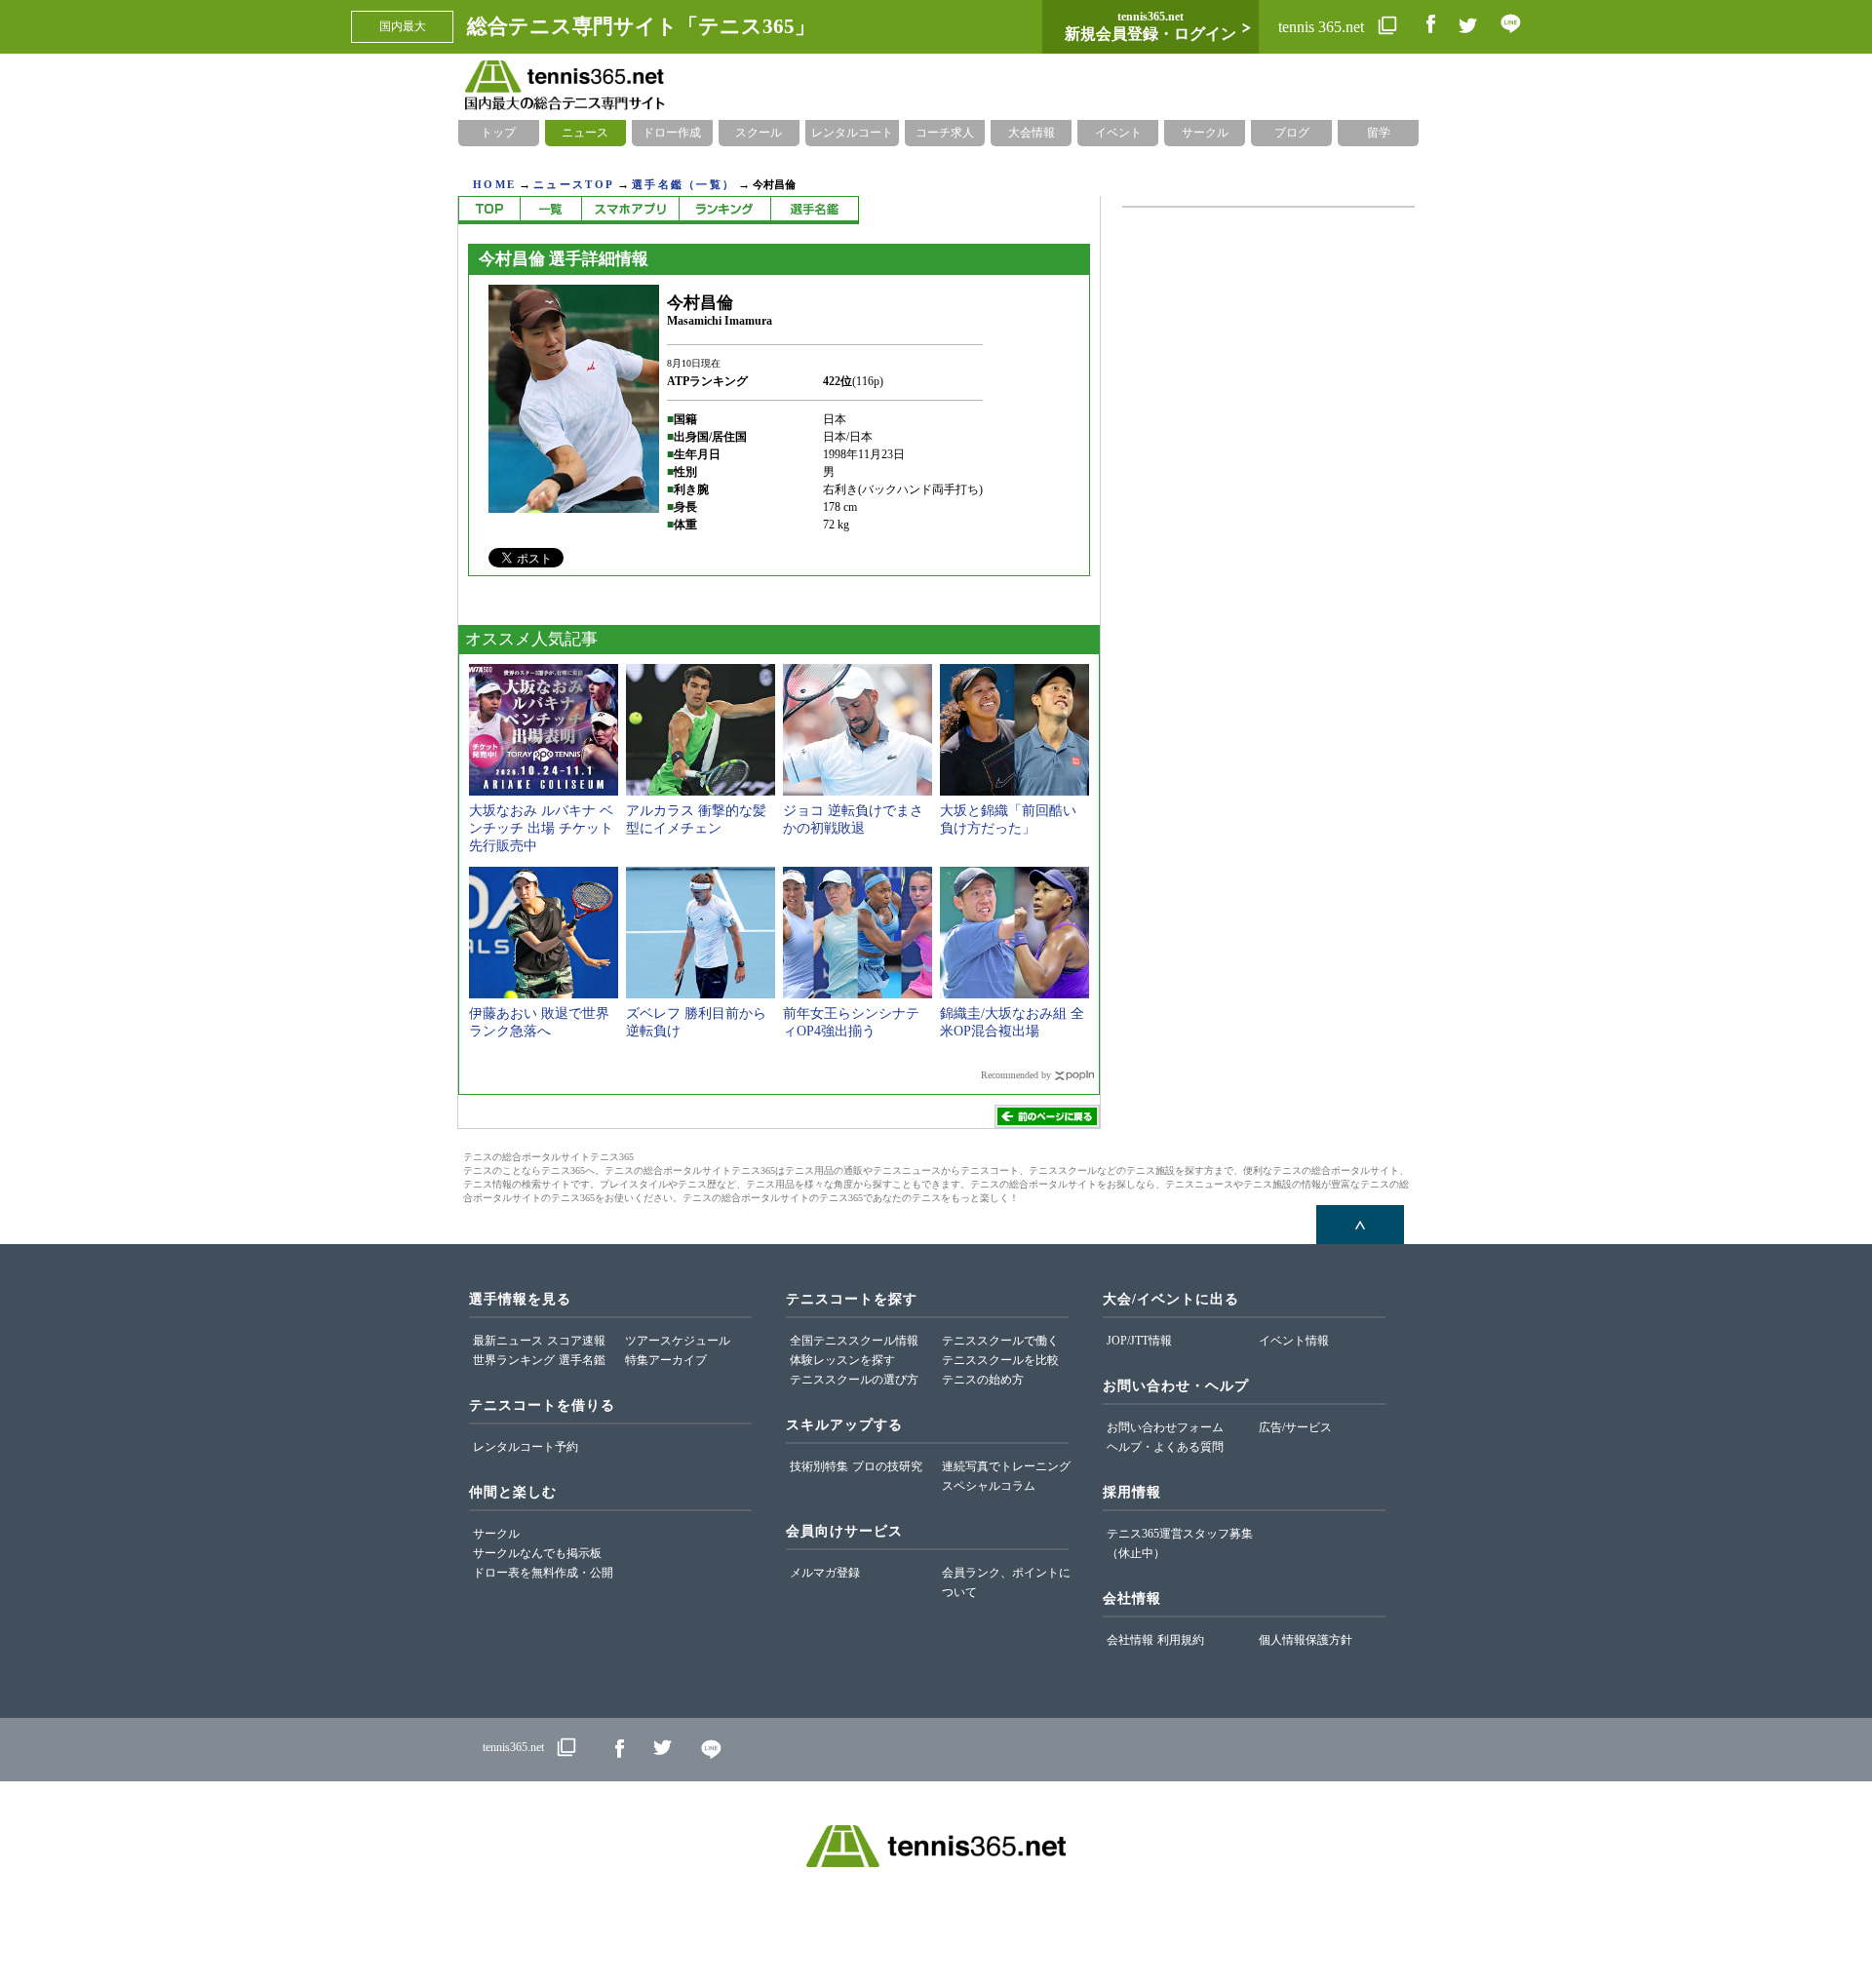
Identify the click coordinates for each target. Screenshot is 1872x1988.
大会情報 (1032, 133)
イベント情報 (1294, 1341)
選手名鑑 (582, 1360)
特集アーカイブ (666, 1360)
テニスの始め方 (983, 1380)
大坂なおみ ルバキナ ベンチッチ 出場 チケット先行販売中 (541, 828)
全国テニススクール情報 (854, 1341)
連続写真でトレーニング (1006, 1466)
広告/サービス (1295, 1427)
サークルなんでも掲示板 (537, 1553)
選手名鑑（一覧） (683, 184)
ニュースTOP (574, 184)
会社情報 (1130, 1640)
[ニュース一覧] (550, 210)
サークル (1205, 133)
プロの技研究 (887, 1466)
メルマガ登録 (825, 1573)
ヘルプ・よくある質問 (1165, 1447)
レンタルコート (852, 133)
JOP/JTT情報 (1139, 1341)
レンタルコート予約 (526, 1447)
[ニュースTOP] (489, 210)
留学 (1379, 133)
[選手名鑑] (815, 210)
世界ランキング (514, 1360)
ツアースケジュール (678, 1341)
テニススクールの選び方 (854, 1380)
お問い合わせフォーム (1165, 1427)
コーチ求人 (945, 133)
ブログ (1292, 133)
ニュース (585, 133)
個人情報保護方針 (1306, 1640)
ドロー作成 (672, 133)
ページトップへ (1360, 1225)
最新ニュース (508, 1341)
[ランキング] (724, 210)
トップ (498, 133)
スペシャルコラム (989, 1486)
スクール (759, 133)
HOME (494, 184)
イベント (1118, 133)
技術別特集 (819, 1466)
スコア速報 (576, 1341)
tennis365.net (513, 1747)
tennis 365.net (1323, 27)
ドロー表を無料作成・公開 (543, 1573)
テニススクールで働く (1000, 1341)
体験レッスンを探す (842, 1360)
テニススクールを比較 (1000, 1360)
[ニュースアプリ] (630, 210)
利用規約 (1181, 1640)
